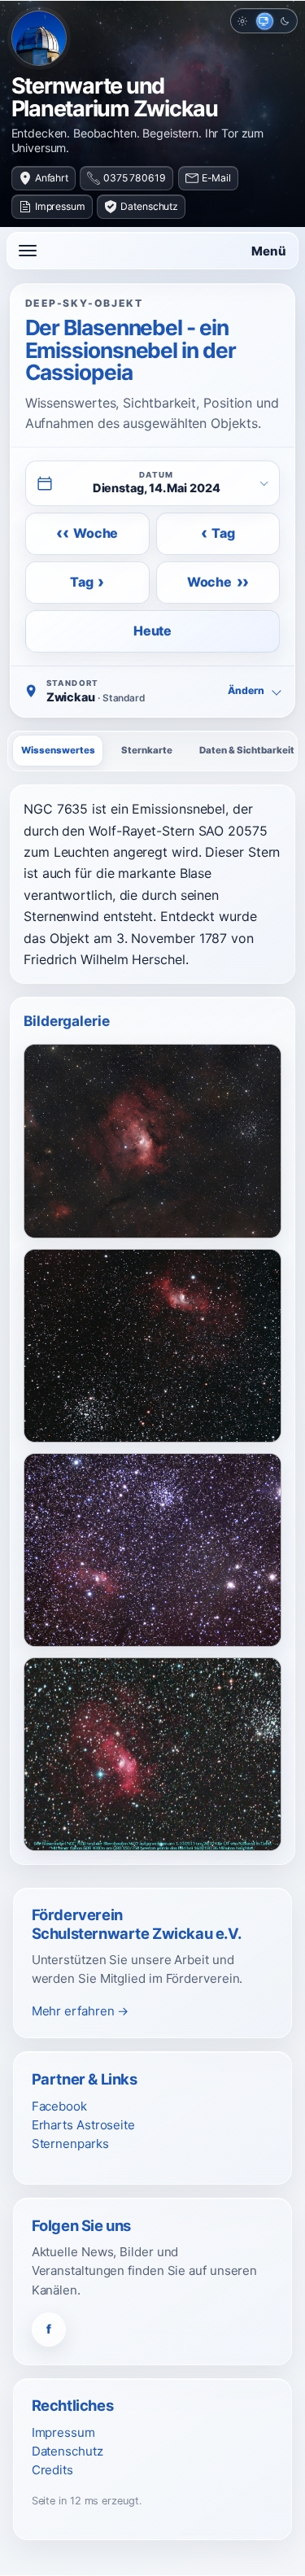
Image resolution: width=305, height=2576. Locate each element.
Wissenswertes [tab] (58, 750)
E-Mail (216, 178)
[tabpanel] (152, 884)
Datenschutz (149, 206)
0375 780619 (135, 178)
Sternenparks (70, 2144)
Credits (52, 2470)
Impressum (60, 206)
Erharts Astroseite (83, 2125)
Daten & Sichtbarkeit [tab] (247, 750)
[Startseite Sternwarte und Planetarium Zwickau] (39, 38)
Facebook (59, 2106)
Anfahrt (52, 178)
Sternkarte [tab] (147, 750)
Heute (152, 631)
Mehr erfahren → (81, 2011)
